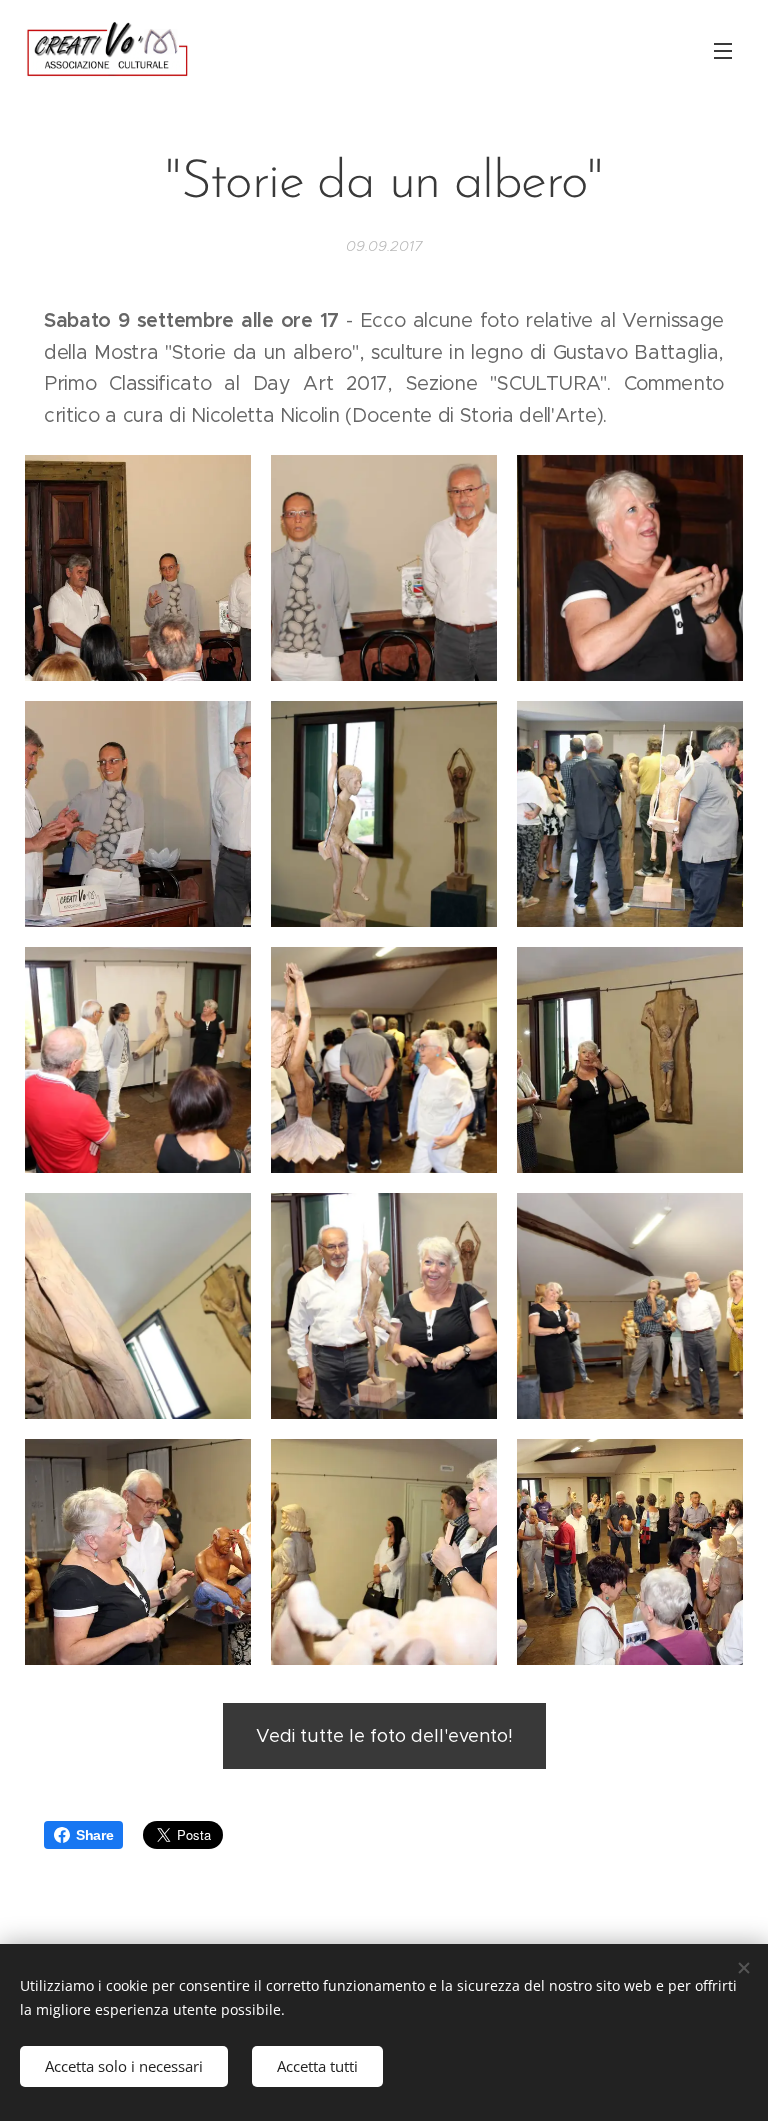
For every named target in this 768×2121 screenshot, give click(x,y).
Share (94, 1835)
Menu (723, 50)
